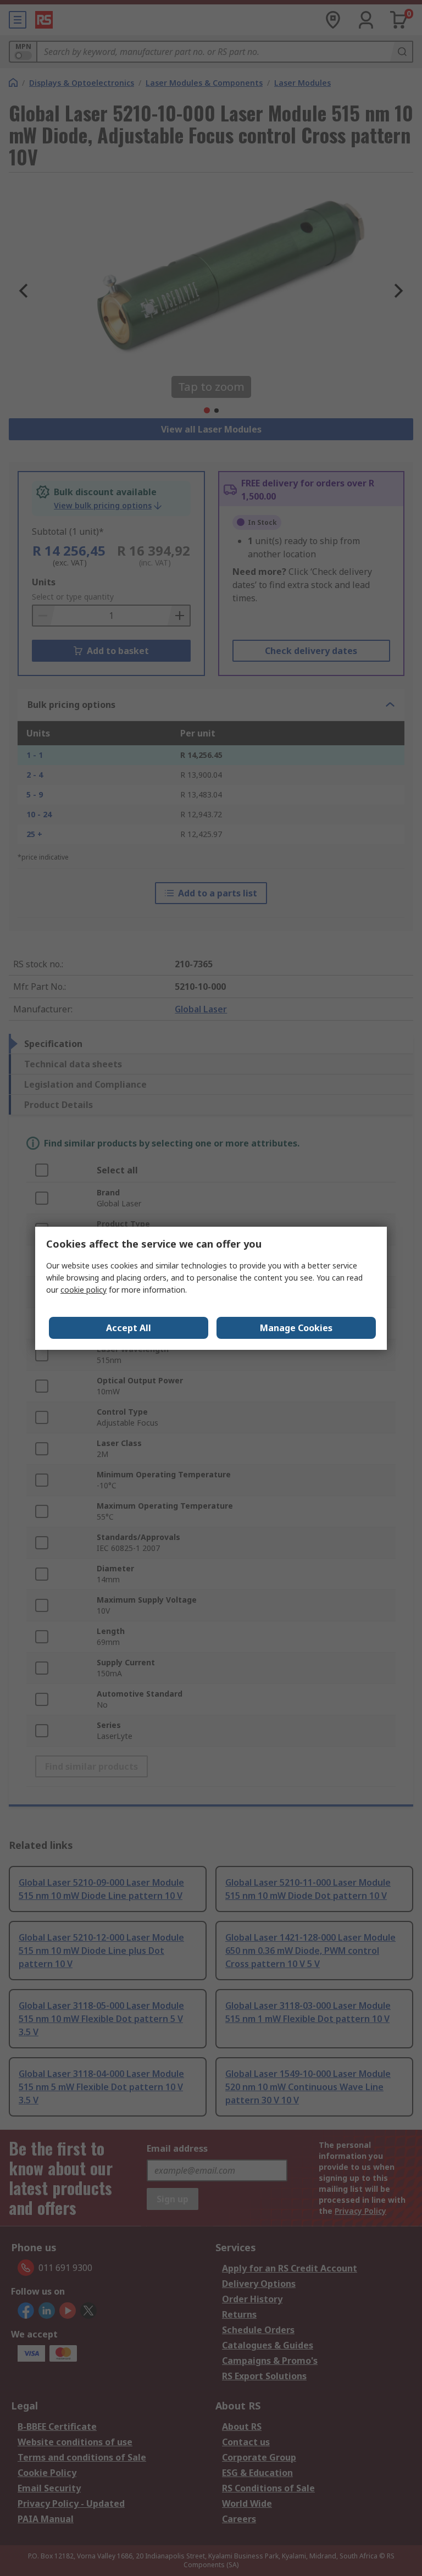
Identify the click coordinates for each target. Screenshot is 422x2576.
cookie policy (84, 1290)
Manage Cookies (296, 1328)
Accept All (129, 1328)
